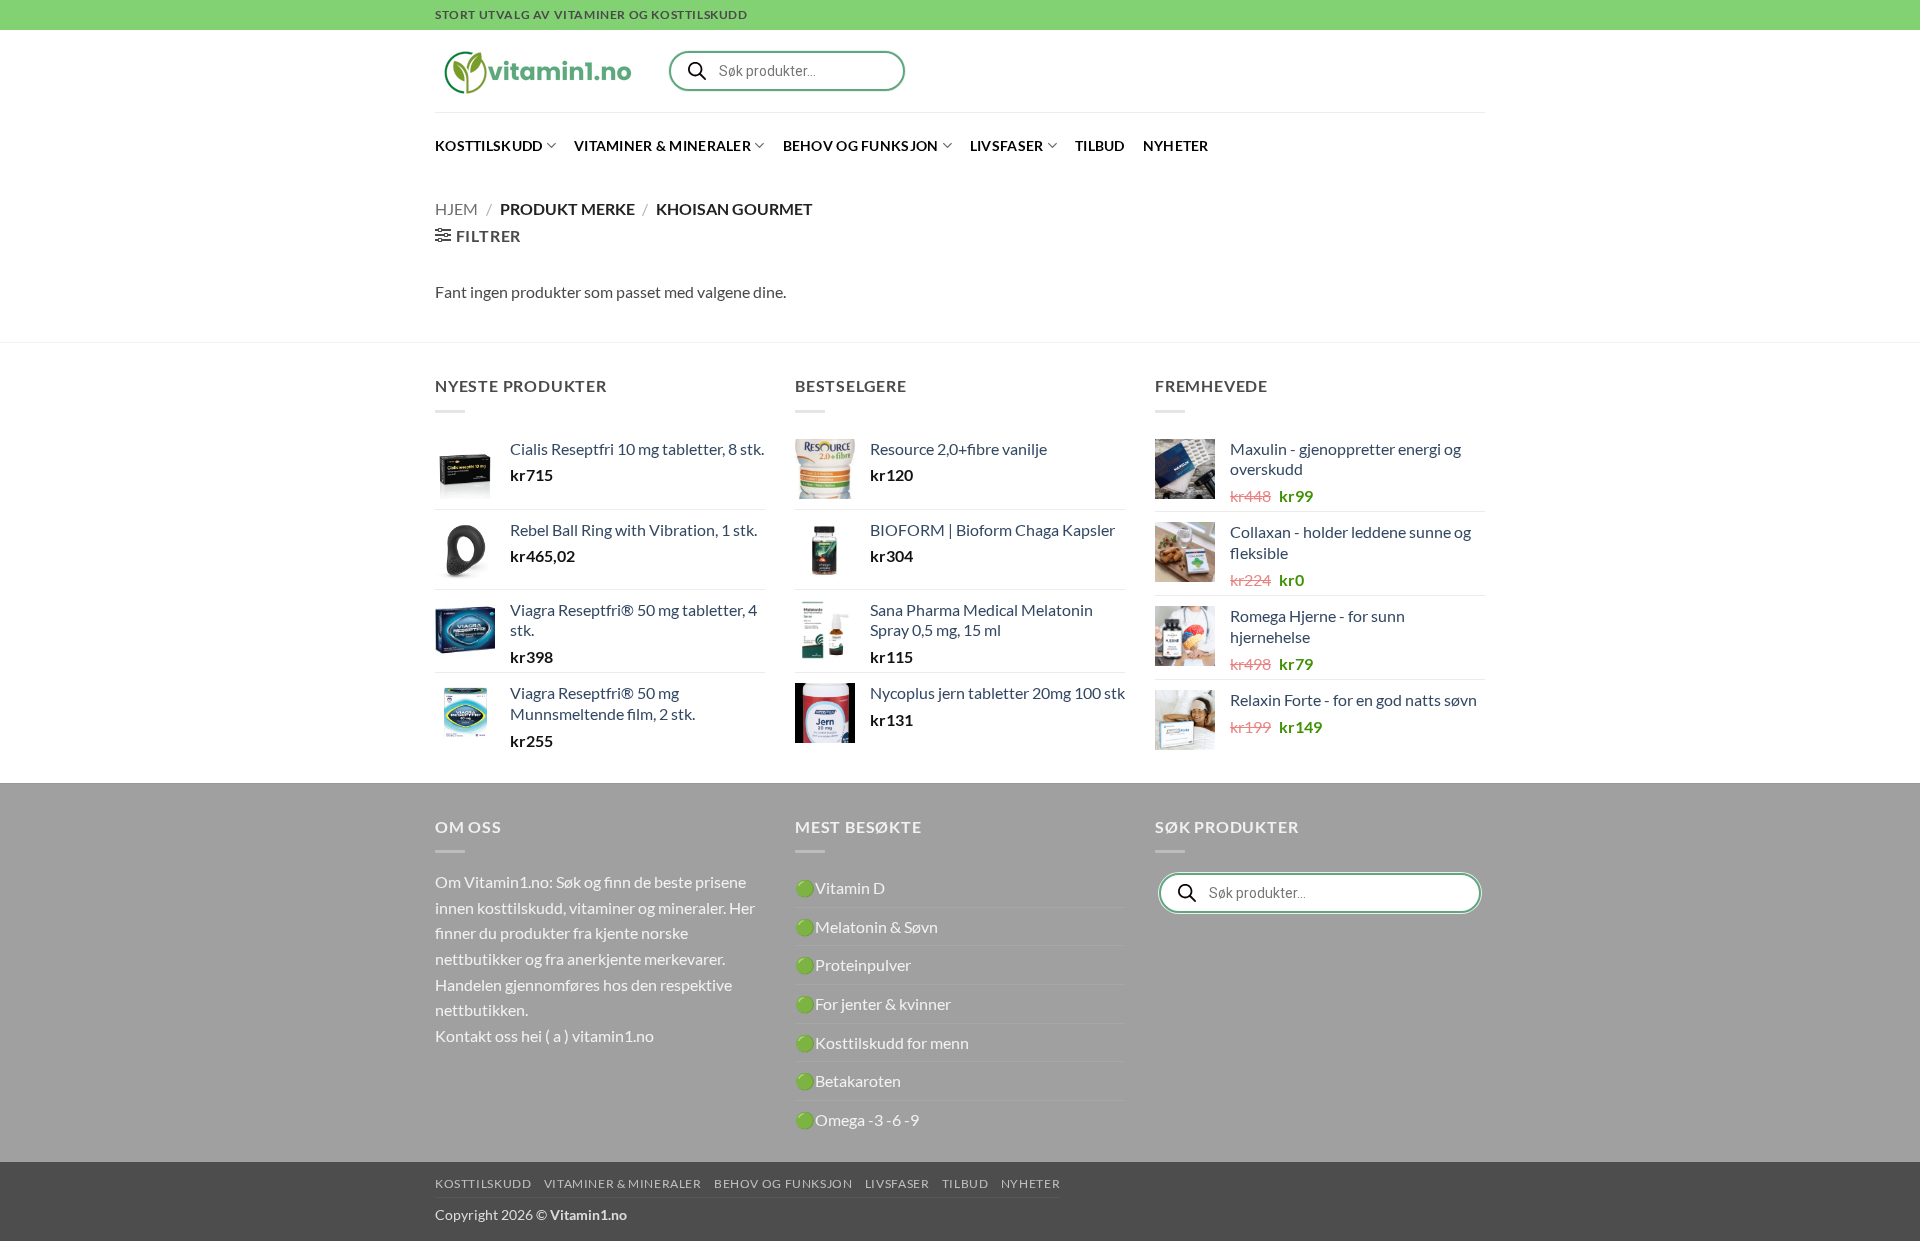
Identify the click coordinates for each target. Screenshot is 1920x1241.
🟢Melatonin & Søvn (866, 926)
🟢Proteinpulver (853, 964)
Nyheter (1176, 145)
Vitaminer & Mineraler (662, 145)
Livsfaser (1007, 145)
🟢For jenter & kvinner (873, 1003)
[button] (478, 235)
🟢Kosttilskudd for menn (882, 1042)
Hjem (456, 208)
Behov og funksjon (861, 145)
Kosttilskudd (488, 145)
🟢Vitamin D (840, 887)
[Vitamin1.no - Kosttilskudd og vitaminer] (535, 71)
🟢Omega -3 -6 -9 (857, 1119)
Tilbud (1100, 145)
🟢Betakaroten (848, 1080)
